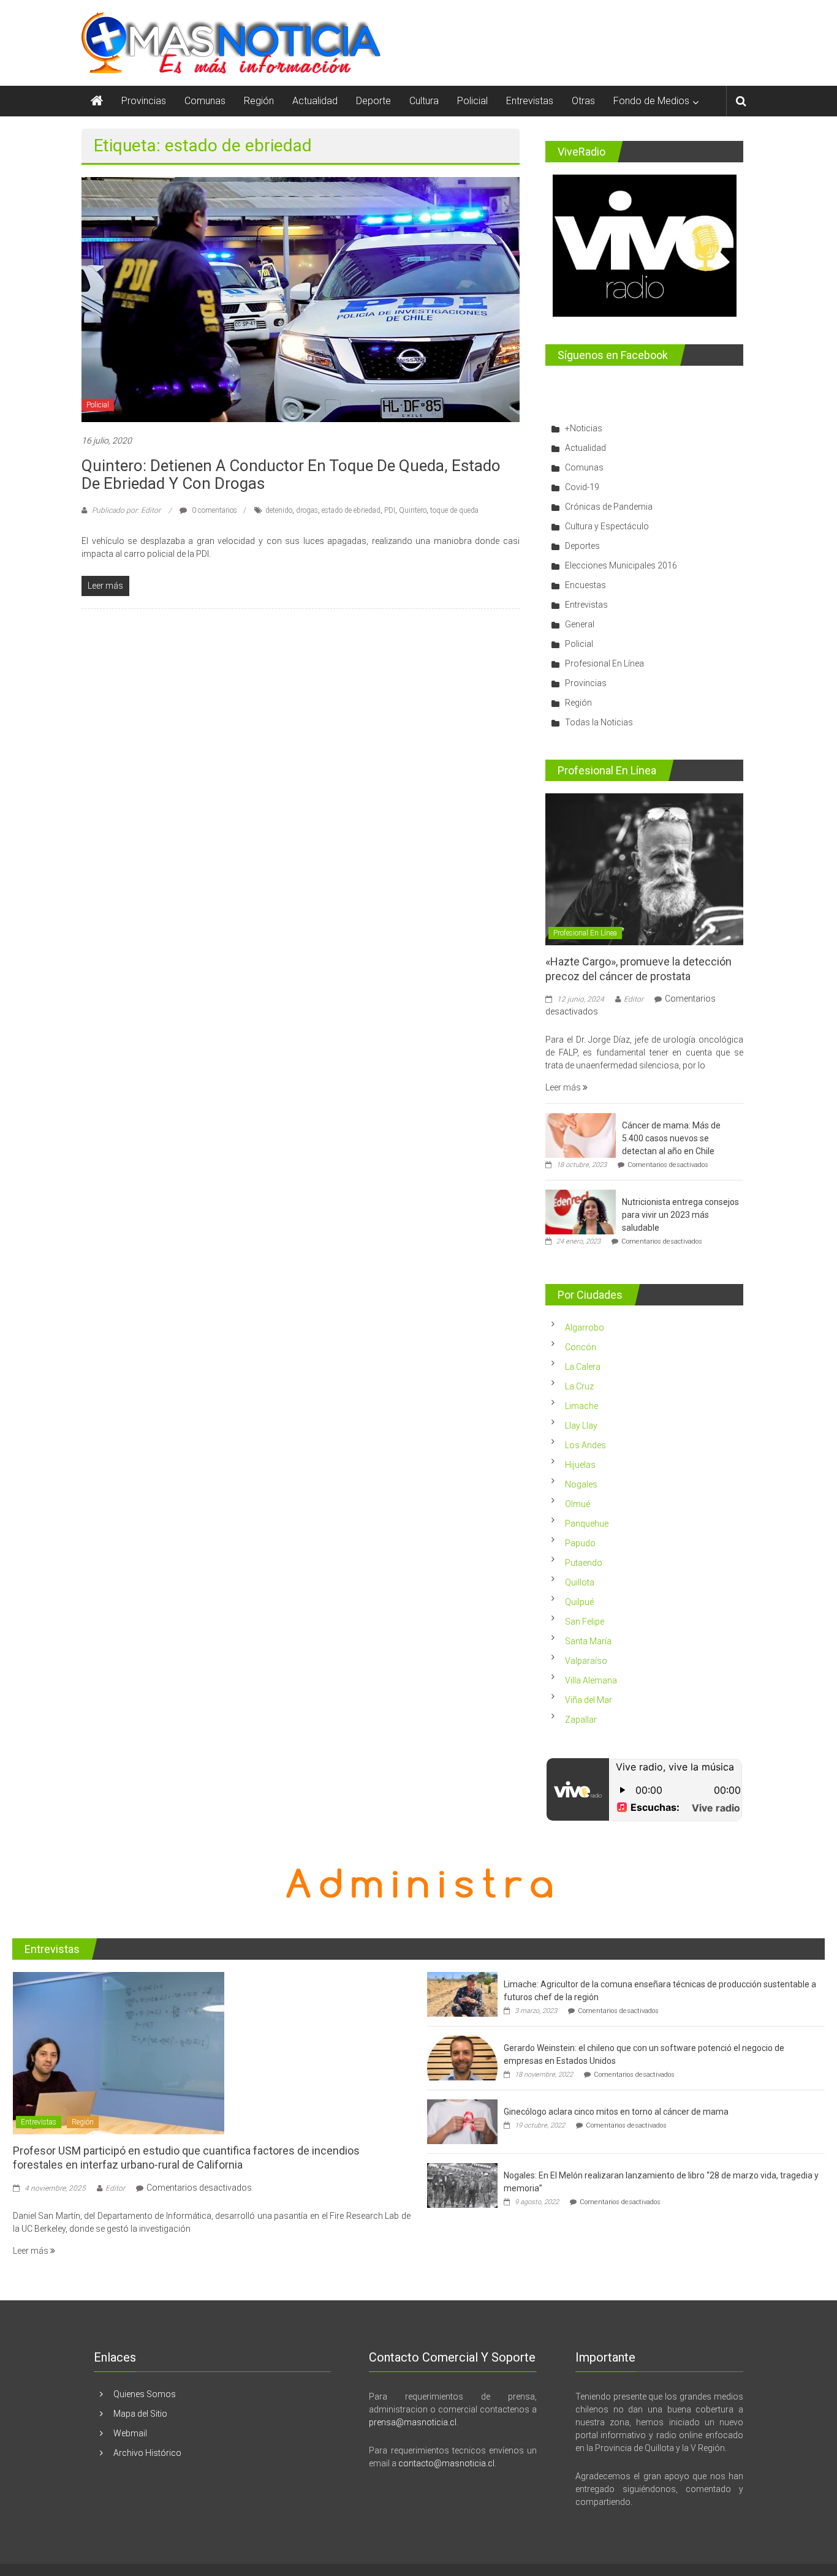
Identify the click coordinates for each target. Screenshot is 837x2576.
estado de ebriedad (351, 510)
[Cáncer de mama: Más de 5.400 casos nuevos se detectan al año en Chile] (581, 1135)
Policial (472, 101)
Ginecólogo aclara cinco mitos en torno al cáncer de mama (616, 2112)
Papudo (580, 1543)
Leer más (564, 1087)
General (580, 624)
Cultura (424, 101)
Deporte (373, 101)
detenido (279, 510)
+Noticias (584, 428)
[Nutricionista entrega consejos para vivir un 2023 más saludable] (581, 1211)
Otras (583, 101)
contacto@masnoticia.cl (446, 2463)
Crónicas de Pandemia (609, 507)
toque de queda (454, 510)
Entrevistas (530, 101)
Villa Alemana (591, 1680)
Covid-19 (582, 487)
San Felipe (585, 1622)
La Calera (583, 1367)
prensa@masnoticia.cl (413, 2422)
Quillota (580, 1582)
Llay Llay (581, 1426)
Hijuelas (580, 1465)
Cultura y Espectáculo (607, 526)
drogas (307, 510)
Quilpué (579, 1602)
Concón (581, 1347)
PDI (390, 510)
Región (259, 101)
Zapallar (581, 1720)
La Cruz (579, 1386)
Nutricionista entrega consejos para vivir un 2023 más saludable (680, 1215)
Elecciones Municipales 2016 (621, 565)
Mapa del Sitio (140, 2414)
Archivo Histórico (147, 2453)
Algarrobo (585, 1328)
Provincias (144, 101)
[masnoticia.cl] (97, 101)
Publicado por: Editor (126, 510)
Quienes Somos (145, 2394)
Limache (581, 1406)
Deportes (582, 546)
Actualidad (315, 101)
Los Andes (585, 1445)
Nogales (581, 1484)
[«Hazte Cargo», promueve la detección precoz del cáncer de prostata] (644, 869)
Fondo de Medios (651, 101)
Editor (634, 999)
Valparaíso (586, 1661)
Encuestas (585, 585)
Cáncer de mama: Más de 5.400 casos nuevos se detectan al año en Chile (671, 1138)
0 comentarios (214, 510)
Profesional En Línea (604, 663)
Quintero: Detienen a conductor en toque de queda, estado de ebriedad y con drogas (291, 474)
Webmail (130, 2433)
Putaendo (584, 1563)
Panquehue (587, 1524)
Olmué (578, 1504)
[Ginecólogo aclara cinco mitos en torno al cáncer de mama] (462, 2121)
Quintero (413, 510)
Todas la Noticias (599, 722)
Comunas (205, 101)
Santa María (588, 1641)
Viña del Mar (589, 1700)
